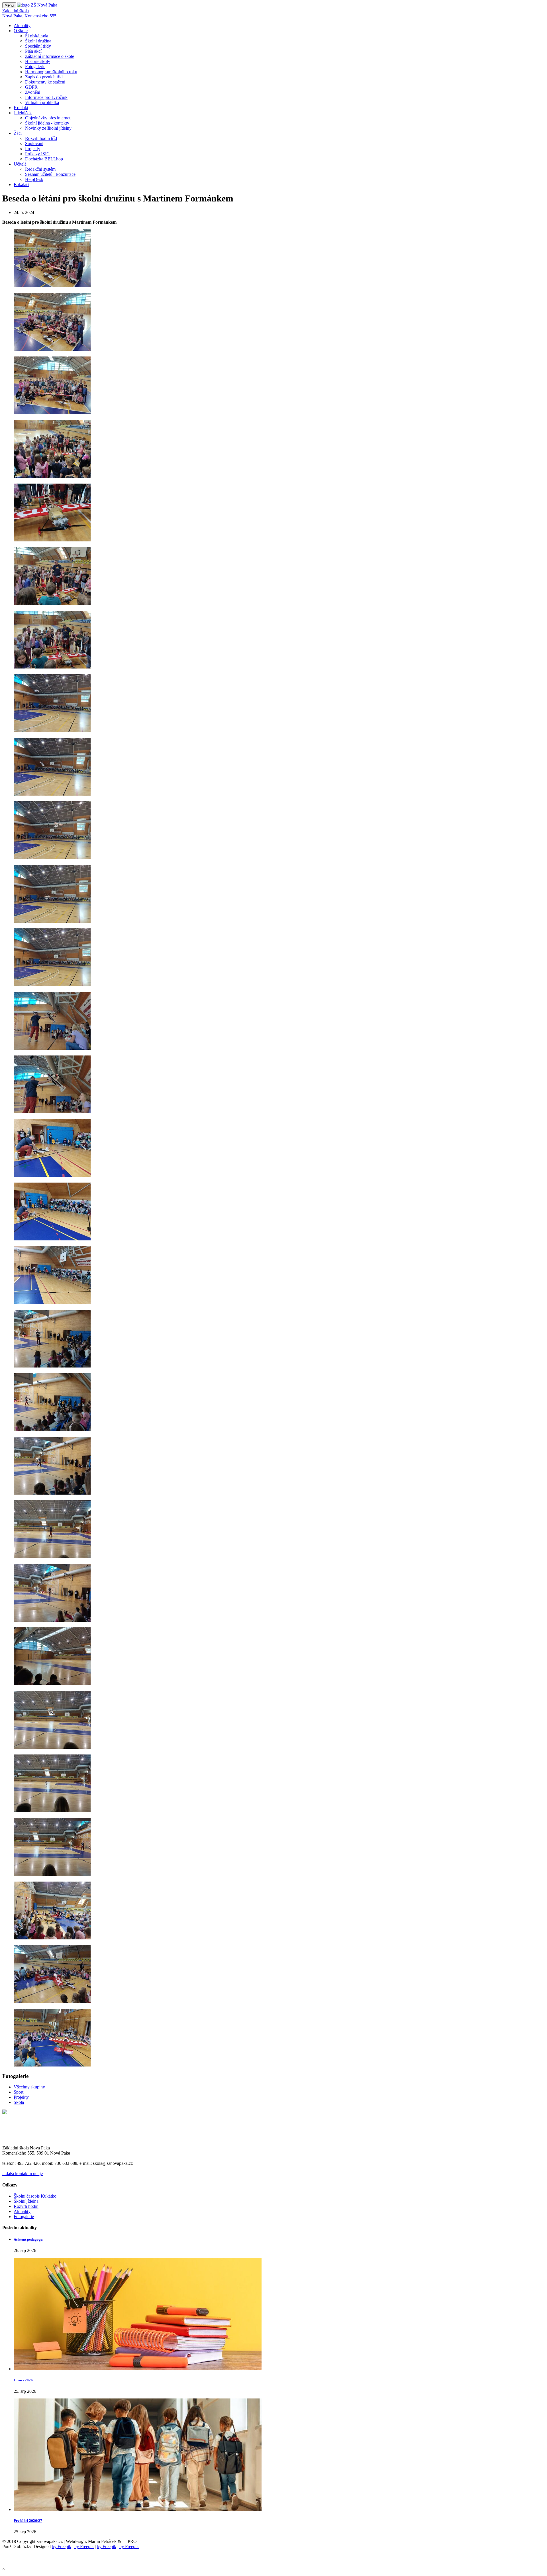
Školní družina (38, 41)
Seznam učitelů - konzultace (50, 174)
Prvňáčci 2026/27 (28, 2521)
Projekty (33, 149)
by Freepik (62, 2547)
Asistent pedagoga (28, 2239)
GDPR (31, 87)
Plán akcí (33, 51)
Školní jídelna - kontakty (47, 123)
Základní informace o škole (50, 56)
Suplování (34, 143)
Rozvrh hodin (26, 2206)
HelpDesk (34, 179)
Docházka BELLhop (44, 159)
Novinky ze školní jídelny (48, 128)
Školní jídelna (26, 2201)
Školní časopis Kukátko (35, 2196)
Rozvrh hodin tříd (41, 138)
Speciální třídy (38, 46)
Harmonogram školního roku (51, 72)
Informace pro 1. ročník (46, 97)
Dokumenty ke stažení (45, 82)
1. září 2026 (23, 2380)
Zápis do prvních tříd (44, 77)
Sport (19, 2092)
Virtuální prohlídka (42, 102)
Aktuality (22, 2211)
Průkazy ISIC (37, 154)
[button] (22, 26)
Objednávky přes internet (48, 118)
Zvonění (33, 92)
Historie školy (38, 61)
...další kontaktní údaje (23, 2173)
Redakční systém (40, 169)
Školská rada (37, 36)
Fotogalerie (35, 67)
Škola (19, 2102)
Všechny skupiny (29, 2087)
